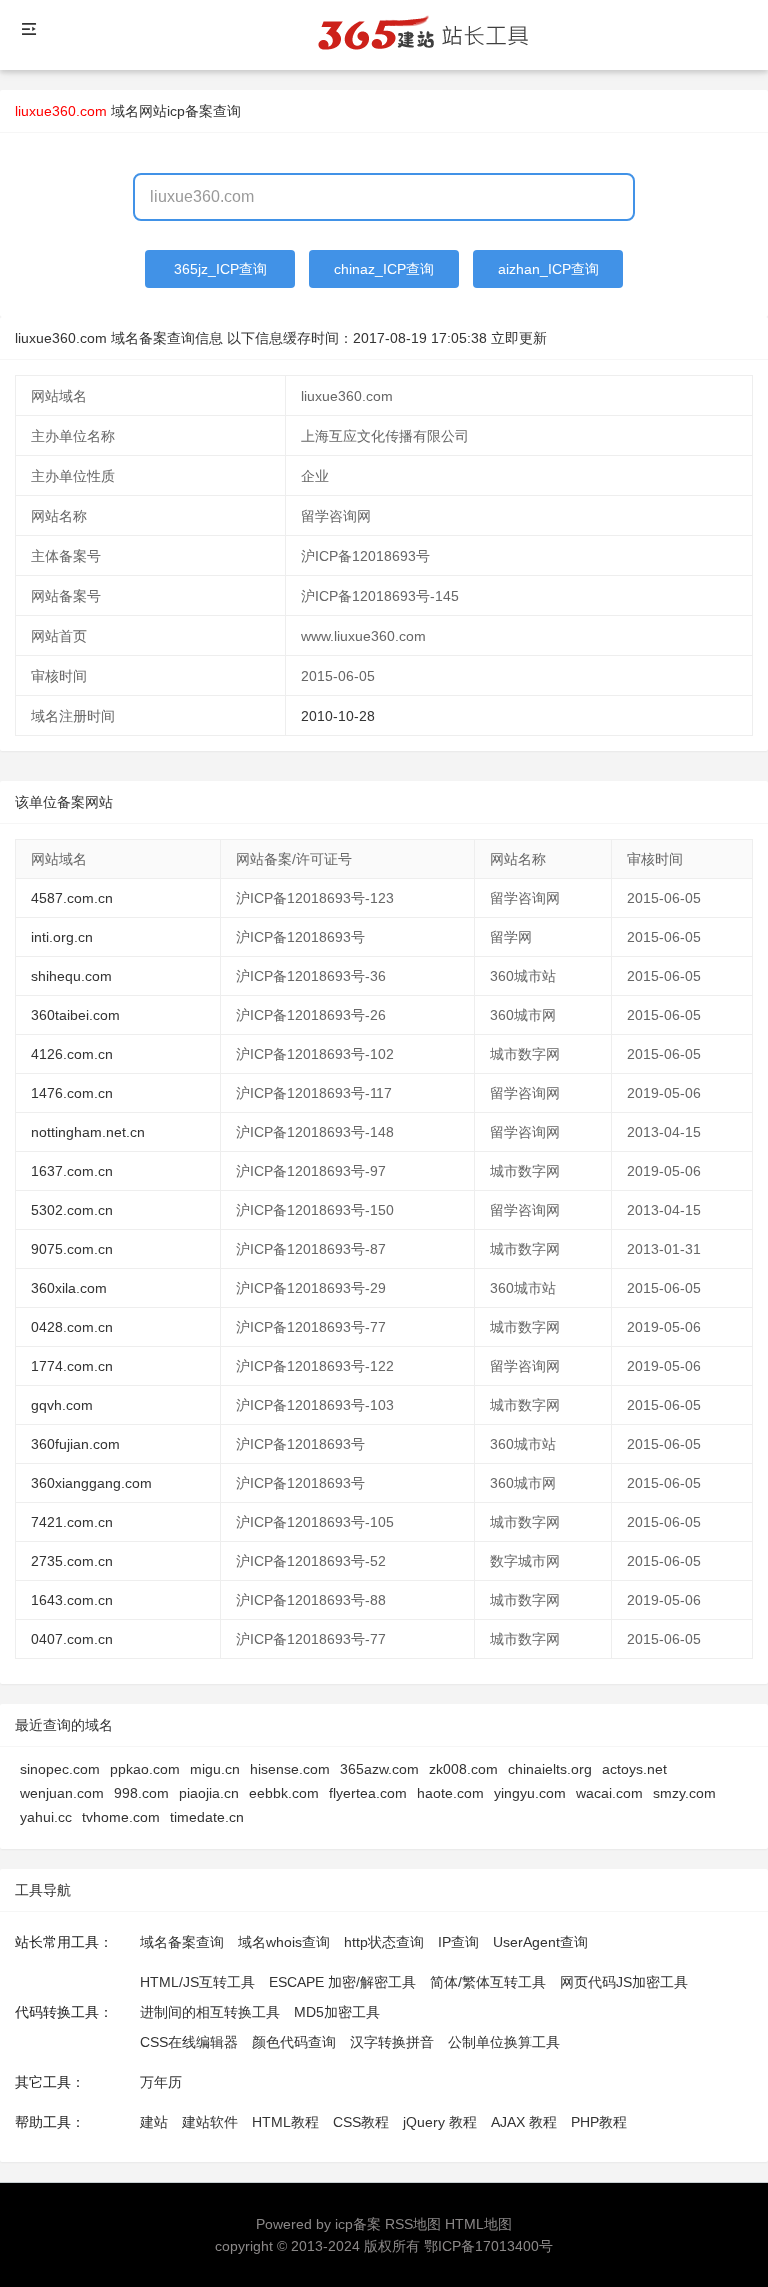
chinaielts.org (550, 1769)
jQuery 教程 (440, 2122)
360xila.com (69, 1288)
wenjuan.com (62, 1793)
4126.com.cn (72, 1054)
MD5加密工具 (337, 2012)
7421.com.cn (72, 1522)
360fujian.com (75, 1444)
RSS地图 (413, 2224)
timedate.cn (207, 1817)
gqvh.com (62, 1405)
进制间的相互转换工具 (210, 2012)
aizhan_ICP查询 (548, 269)
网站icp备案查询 (190, 111)
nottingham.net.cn (88, 1132)
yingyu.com (530, 1793)
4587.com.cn (72, 898)
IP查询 (458, 1942)
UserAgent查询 (540, 1942)
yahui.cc (46, 1817)
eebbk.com (284, 1793)
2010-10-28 (338, 716)
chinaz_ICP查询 (384, 269)
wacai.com (609, 1793)
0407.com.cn (72, 1639)
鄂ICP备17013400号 (488, 2246)
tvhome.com (121, 1817)
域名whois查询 (284, 1942)
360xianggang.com (91, 1483)
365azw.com (379, 1769)
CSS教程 (361, 2122)
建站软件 (210, 2122)
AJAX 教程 (524, 2122)
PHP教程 (599, 2122)
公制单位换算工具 (504, 2042)
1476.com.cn (72, 1093)
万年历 (161, 2082)
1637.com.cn (72, 1171)
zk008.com (463, 1769)
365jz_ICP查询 (220, 269)
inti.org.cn (62, 937)
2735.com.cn (72, 1561)
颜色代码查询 (294, 2042)
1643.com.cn (72, 1600)
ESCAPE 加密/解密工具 (342, 1982)
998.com (141, 1793)
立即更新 (519, 338)
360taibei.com (75, 1015)
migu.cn (215, 1769)
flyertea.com (368, 1793)
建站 (154, 2122)
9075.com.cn (72, 1249)
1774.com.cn (72, 1366)
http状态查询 (384, 1942)
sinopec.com (60, 1769)
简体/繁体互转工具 (488, 1982)
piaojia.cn (209, 1793)
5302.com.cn (72, 1210)
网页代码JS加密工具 (624, 1982)
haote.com (450, 1793)
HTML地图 (478, 2224)
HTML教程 (285, 2122)
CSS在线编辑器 (189, 2042)
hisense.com (290, 1769)
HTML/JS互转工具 (197, 1982)
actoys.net (634, 1769)
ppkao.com (145, 1769)
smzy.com (684, 1793)
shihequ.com (71, 976)
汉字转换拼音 (392, 2042)
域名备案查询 (182, 1942)
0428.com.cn (72, 1327)
